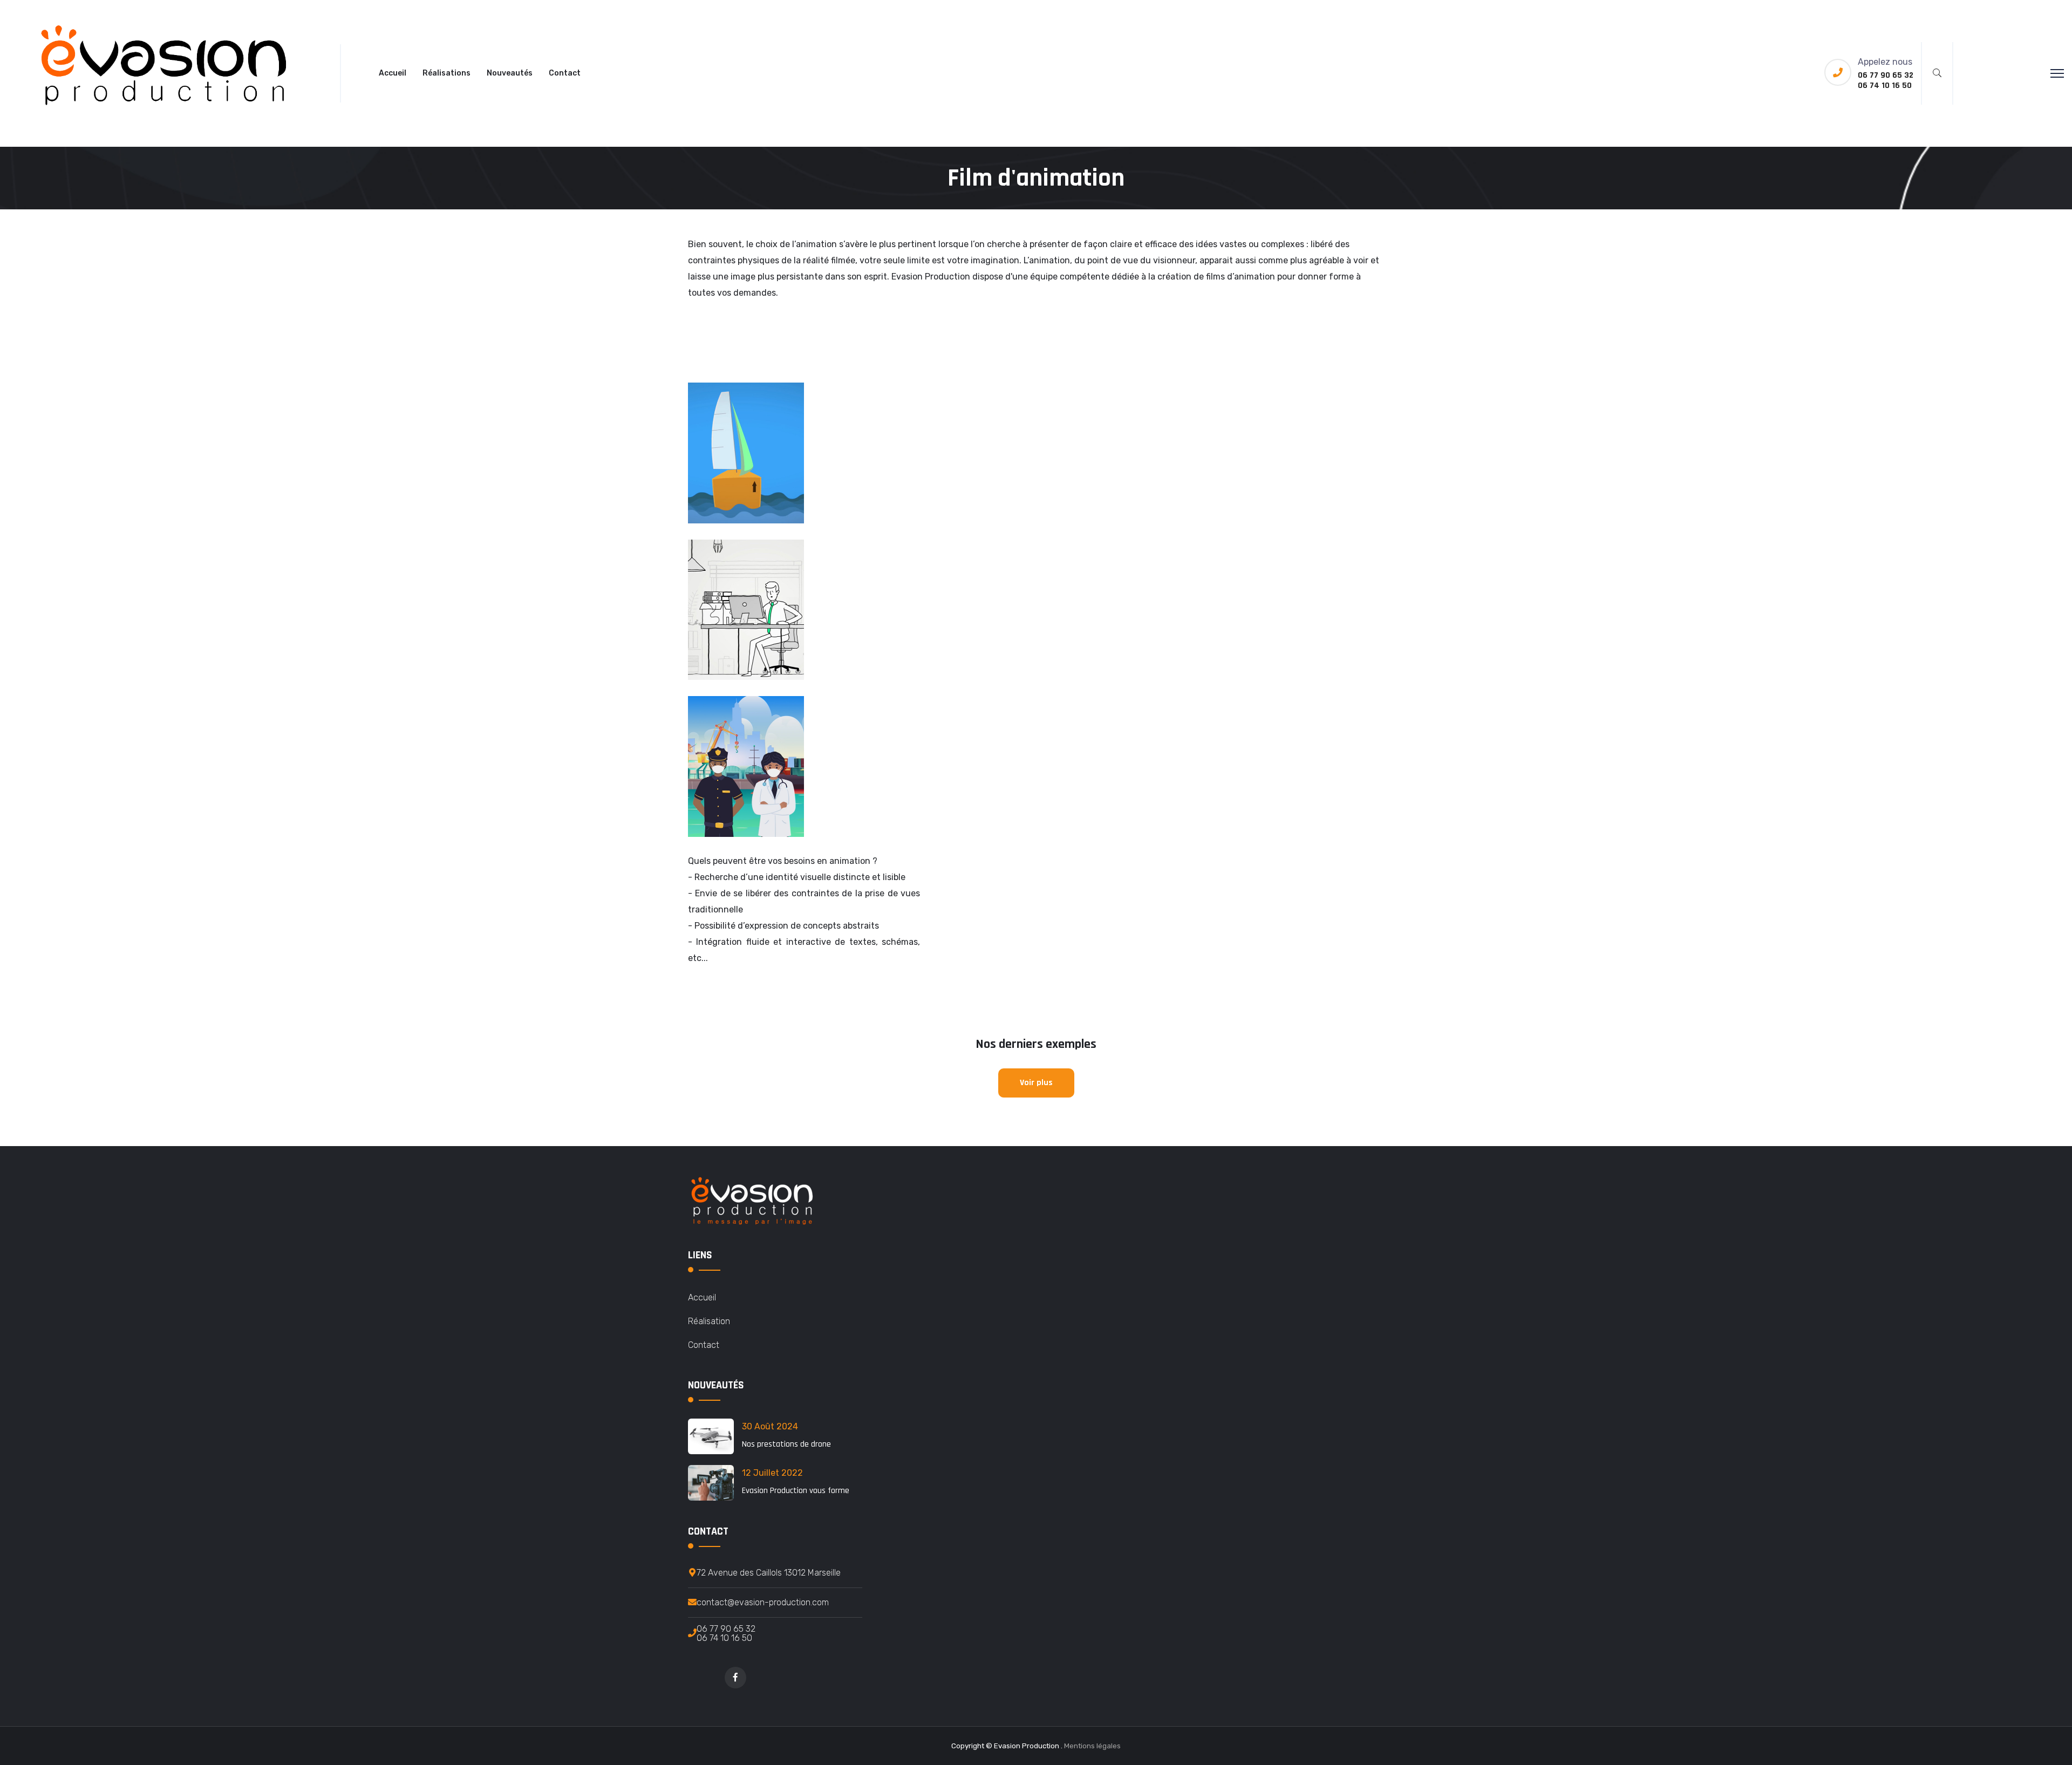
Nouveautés (510, 73)
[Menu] (2057, 73)
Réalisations (447, 73)
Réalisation (709, 1321)
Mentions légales (1092, 1746)
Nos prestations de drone (786, 1444)
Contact (565, 73)
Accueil (393, 73)
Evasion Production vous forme (796, 1491)
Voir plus (1036, 1083)
